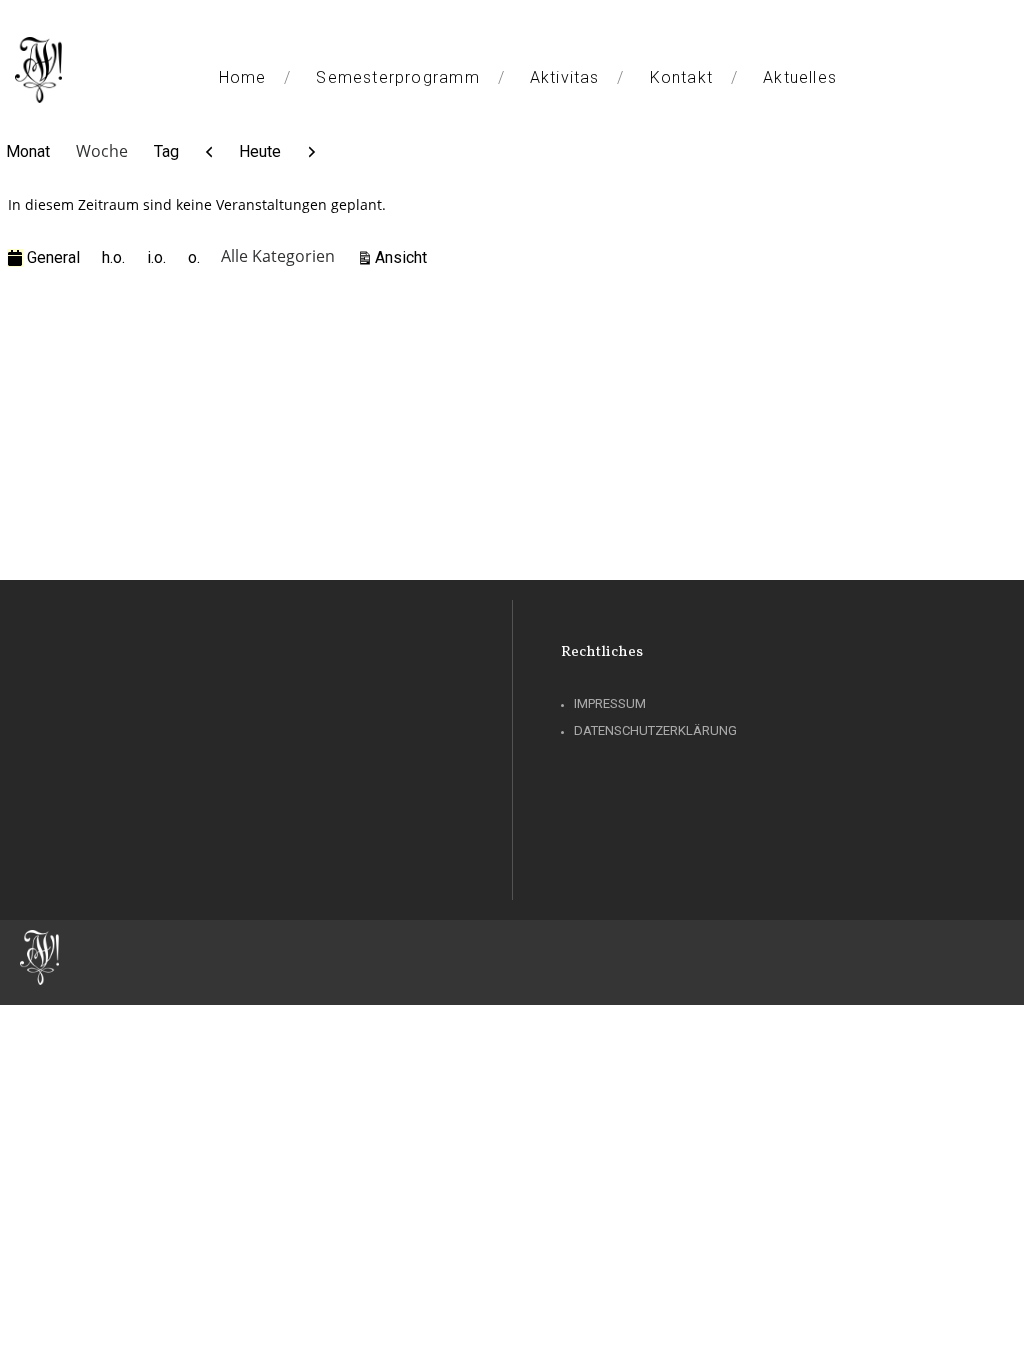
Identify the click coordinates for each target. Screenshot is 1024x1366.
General (53, 257)
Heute (260, 151)
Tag (166, 151)
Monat (28, 151)
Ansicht (404, 257)
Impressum (610, 703)
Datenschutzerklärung (655, 730)
